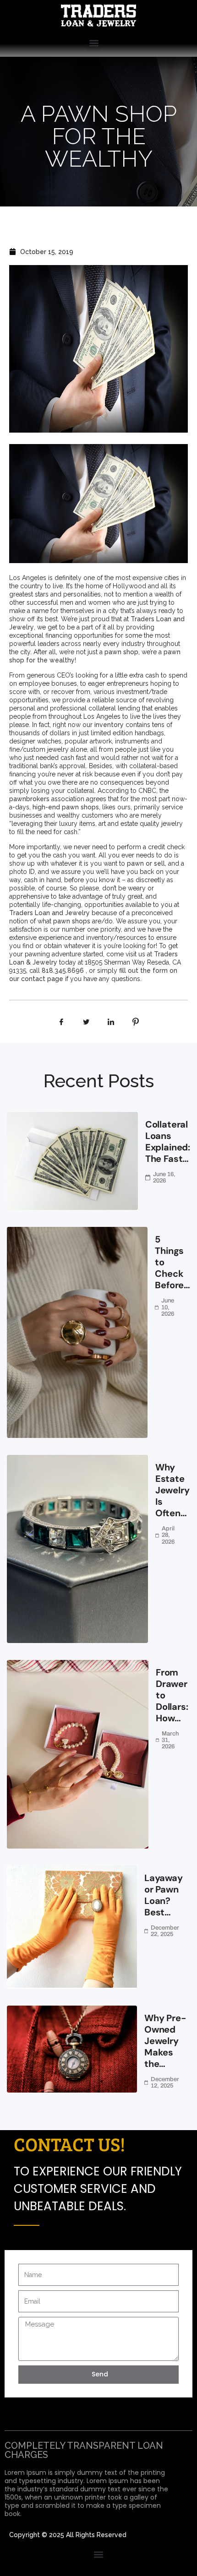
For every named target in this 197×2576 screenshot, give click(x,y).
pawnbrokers (29, 799)
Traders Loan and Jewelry (49, 913)
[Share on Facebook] (61, 1022)
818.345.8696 (63, 971)
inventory (109, 725)
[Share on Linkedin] (111, 1022)
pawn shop (121, 652)
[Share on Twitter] (86, 1022)
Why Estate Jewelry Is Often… (172, 1490)
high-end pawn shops (66, 807)
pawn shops (72, 921)
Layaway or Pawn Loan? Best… (164, 1895)
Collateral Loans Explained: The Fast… (168, 1142)
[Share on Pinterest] (136, 1022)
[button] (94, 43)
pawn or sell (146, 863)
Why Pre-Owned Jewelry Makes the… (165, 2041)
